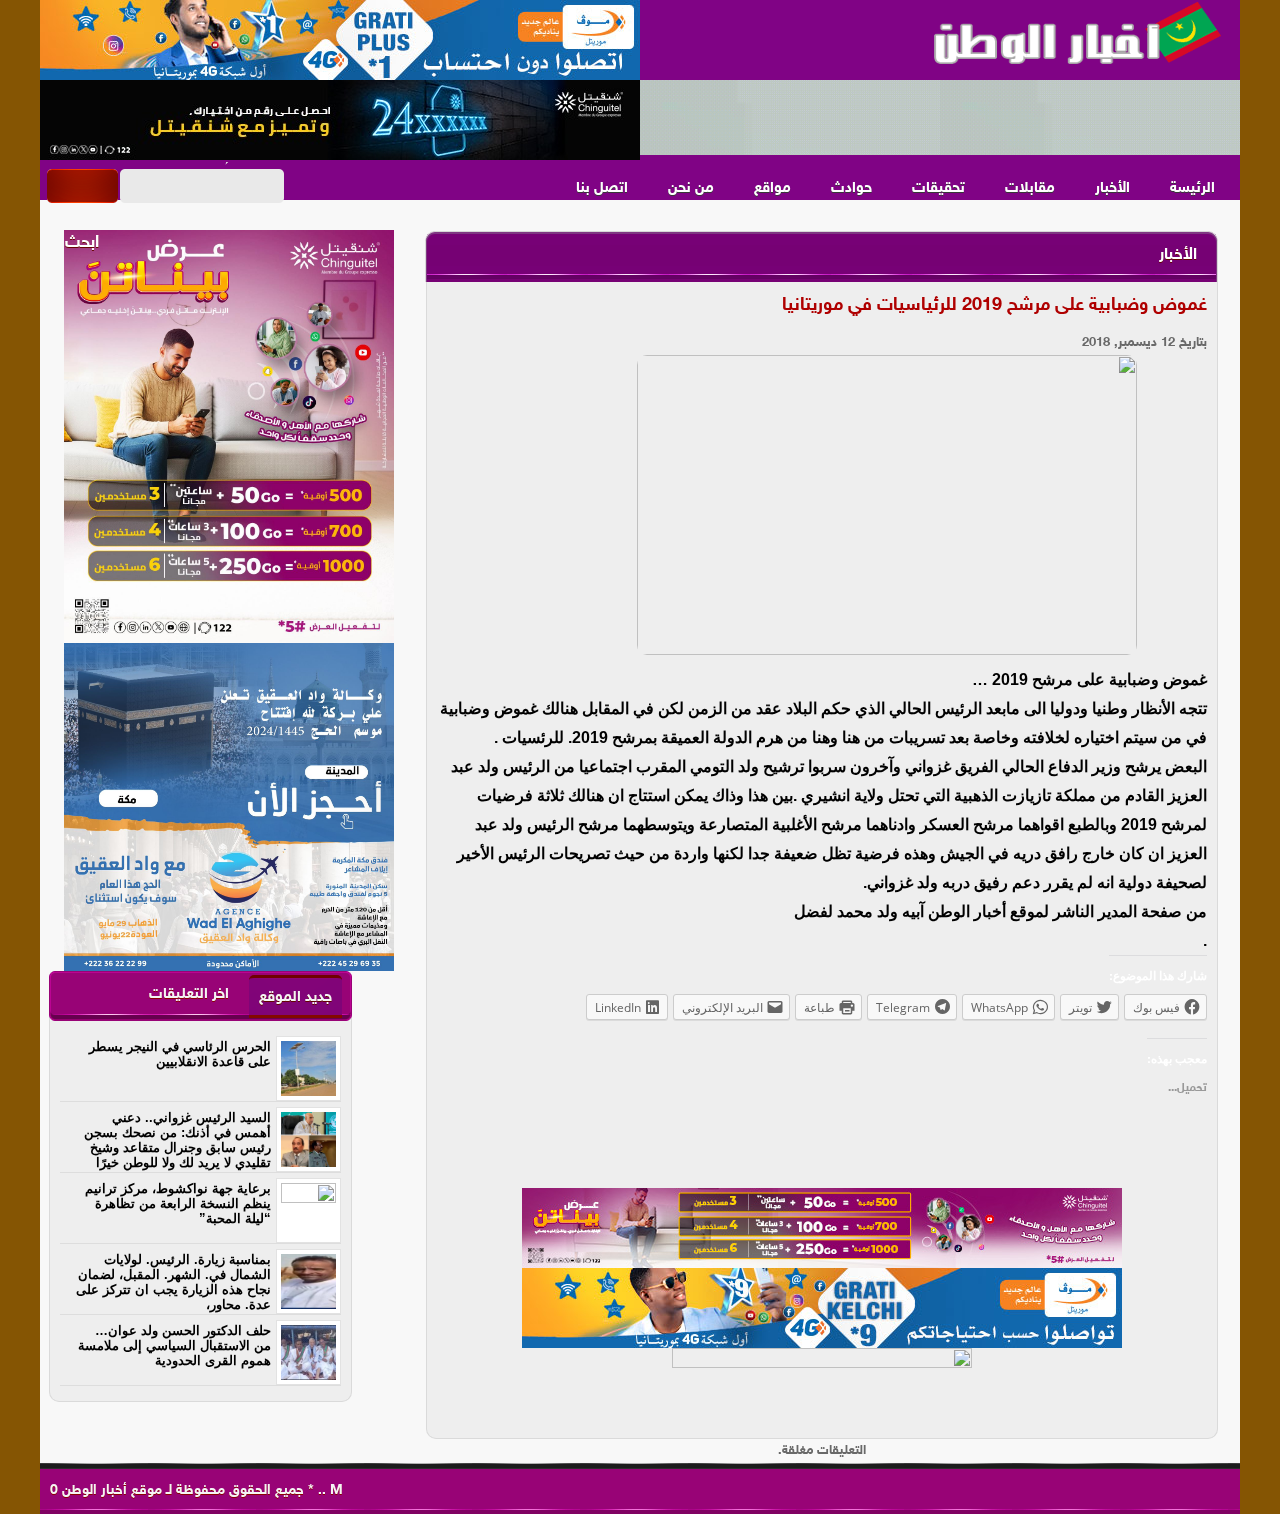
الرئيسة (1192, 188)
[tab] (295, 996)
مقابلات (1030, 188)
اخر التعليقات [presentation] (189, 994)
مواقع (772, 188)
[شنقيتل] (340, 120)
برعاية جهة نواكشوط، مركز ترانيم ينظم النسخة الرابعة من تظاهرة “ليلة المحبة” (178, 1203)
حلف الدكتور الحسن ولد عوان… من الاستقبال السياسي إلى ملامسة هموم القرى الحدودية (174, 1345)
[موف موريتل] (340, 40)
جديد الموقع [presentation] (295, 997)
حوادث (851, 188)
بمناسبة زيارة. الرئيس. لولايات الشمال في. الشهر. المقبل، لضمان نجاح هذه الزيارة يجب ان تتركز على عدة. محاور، (173, 1282)
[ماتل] (822, 1388)
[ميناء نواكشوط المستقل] (940, 118)
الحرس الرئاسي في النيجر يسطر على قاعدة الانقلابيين (180, 1054)
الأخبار (1112, 188)
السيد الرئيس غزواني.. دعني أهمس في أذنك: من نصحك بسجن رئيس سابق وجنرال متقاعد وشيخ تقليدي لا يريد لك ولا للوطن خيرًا (177, 1140)
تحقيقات (938, 188)
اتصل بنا (602, 188)
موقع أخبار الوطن (110, 1490)
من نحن (691, 188)
